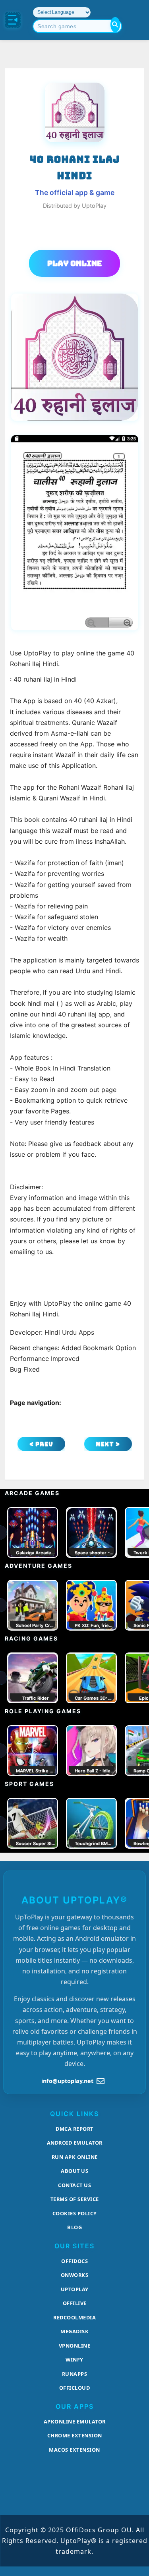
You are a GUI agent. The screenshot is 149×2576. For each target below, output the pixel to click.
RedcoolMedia (74, 2317)
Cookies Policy (75, 2213)
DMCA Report (74, 2129)
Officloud (75, 2388)
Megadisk (74, 2331)
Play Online (74, 263)
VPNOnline (75, 2346)
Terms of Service (75, 2199)
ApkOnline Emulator (75, 2421)
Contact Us (74, 2185)
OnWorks (75, 2275)
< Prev (41, 1444)
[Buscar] (115, 25)
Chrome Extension (75, 2435)
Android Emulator (75, 2143)
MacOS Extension (74, 2450)
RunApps (75, 2374)
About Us (74, 2171)
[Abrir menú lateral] (13, 20)
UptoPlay (75, 2289)
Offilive (75, 2303)
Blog (74, 2227)
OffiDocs (74, 2261)
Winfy (74, 2360)
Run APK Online (75, 2157)
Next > (108, 1444)
